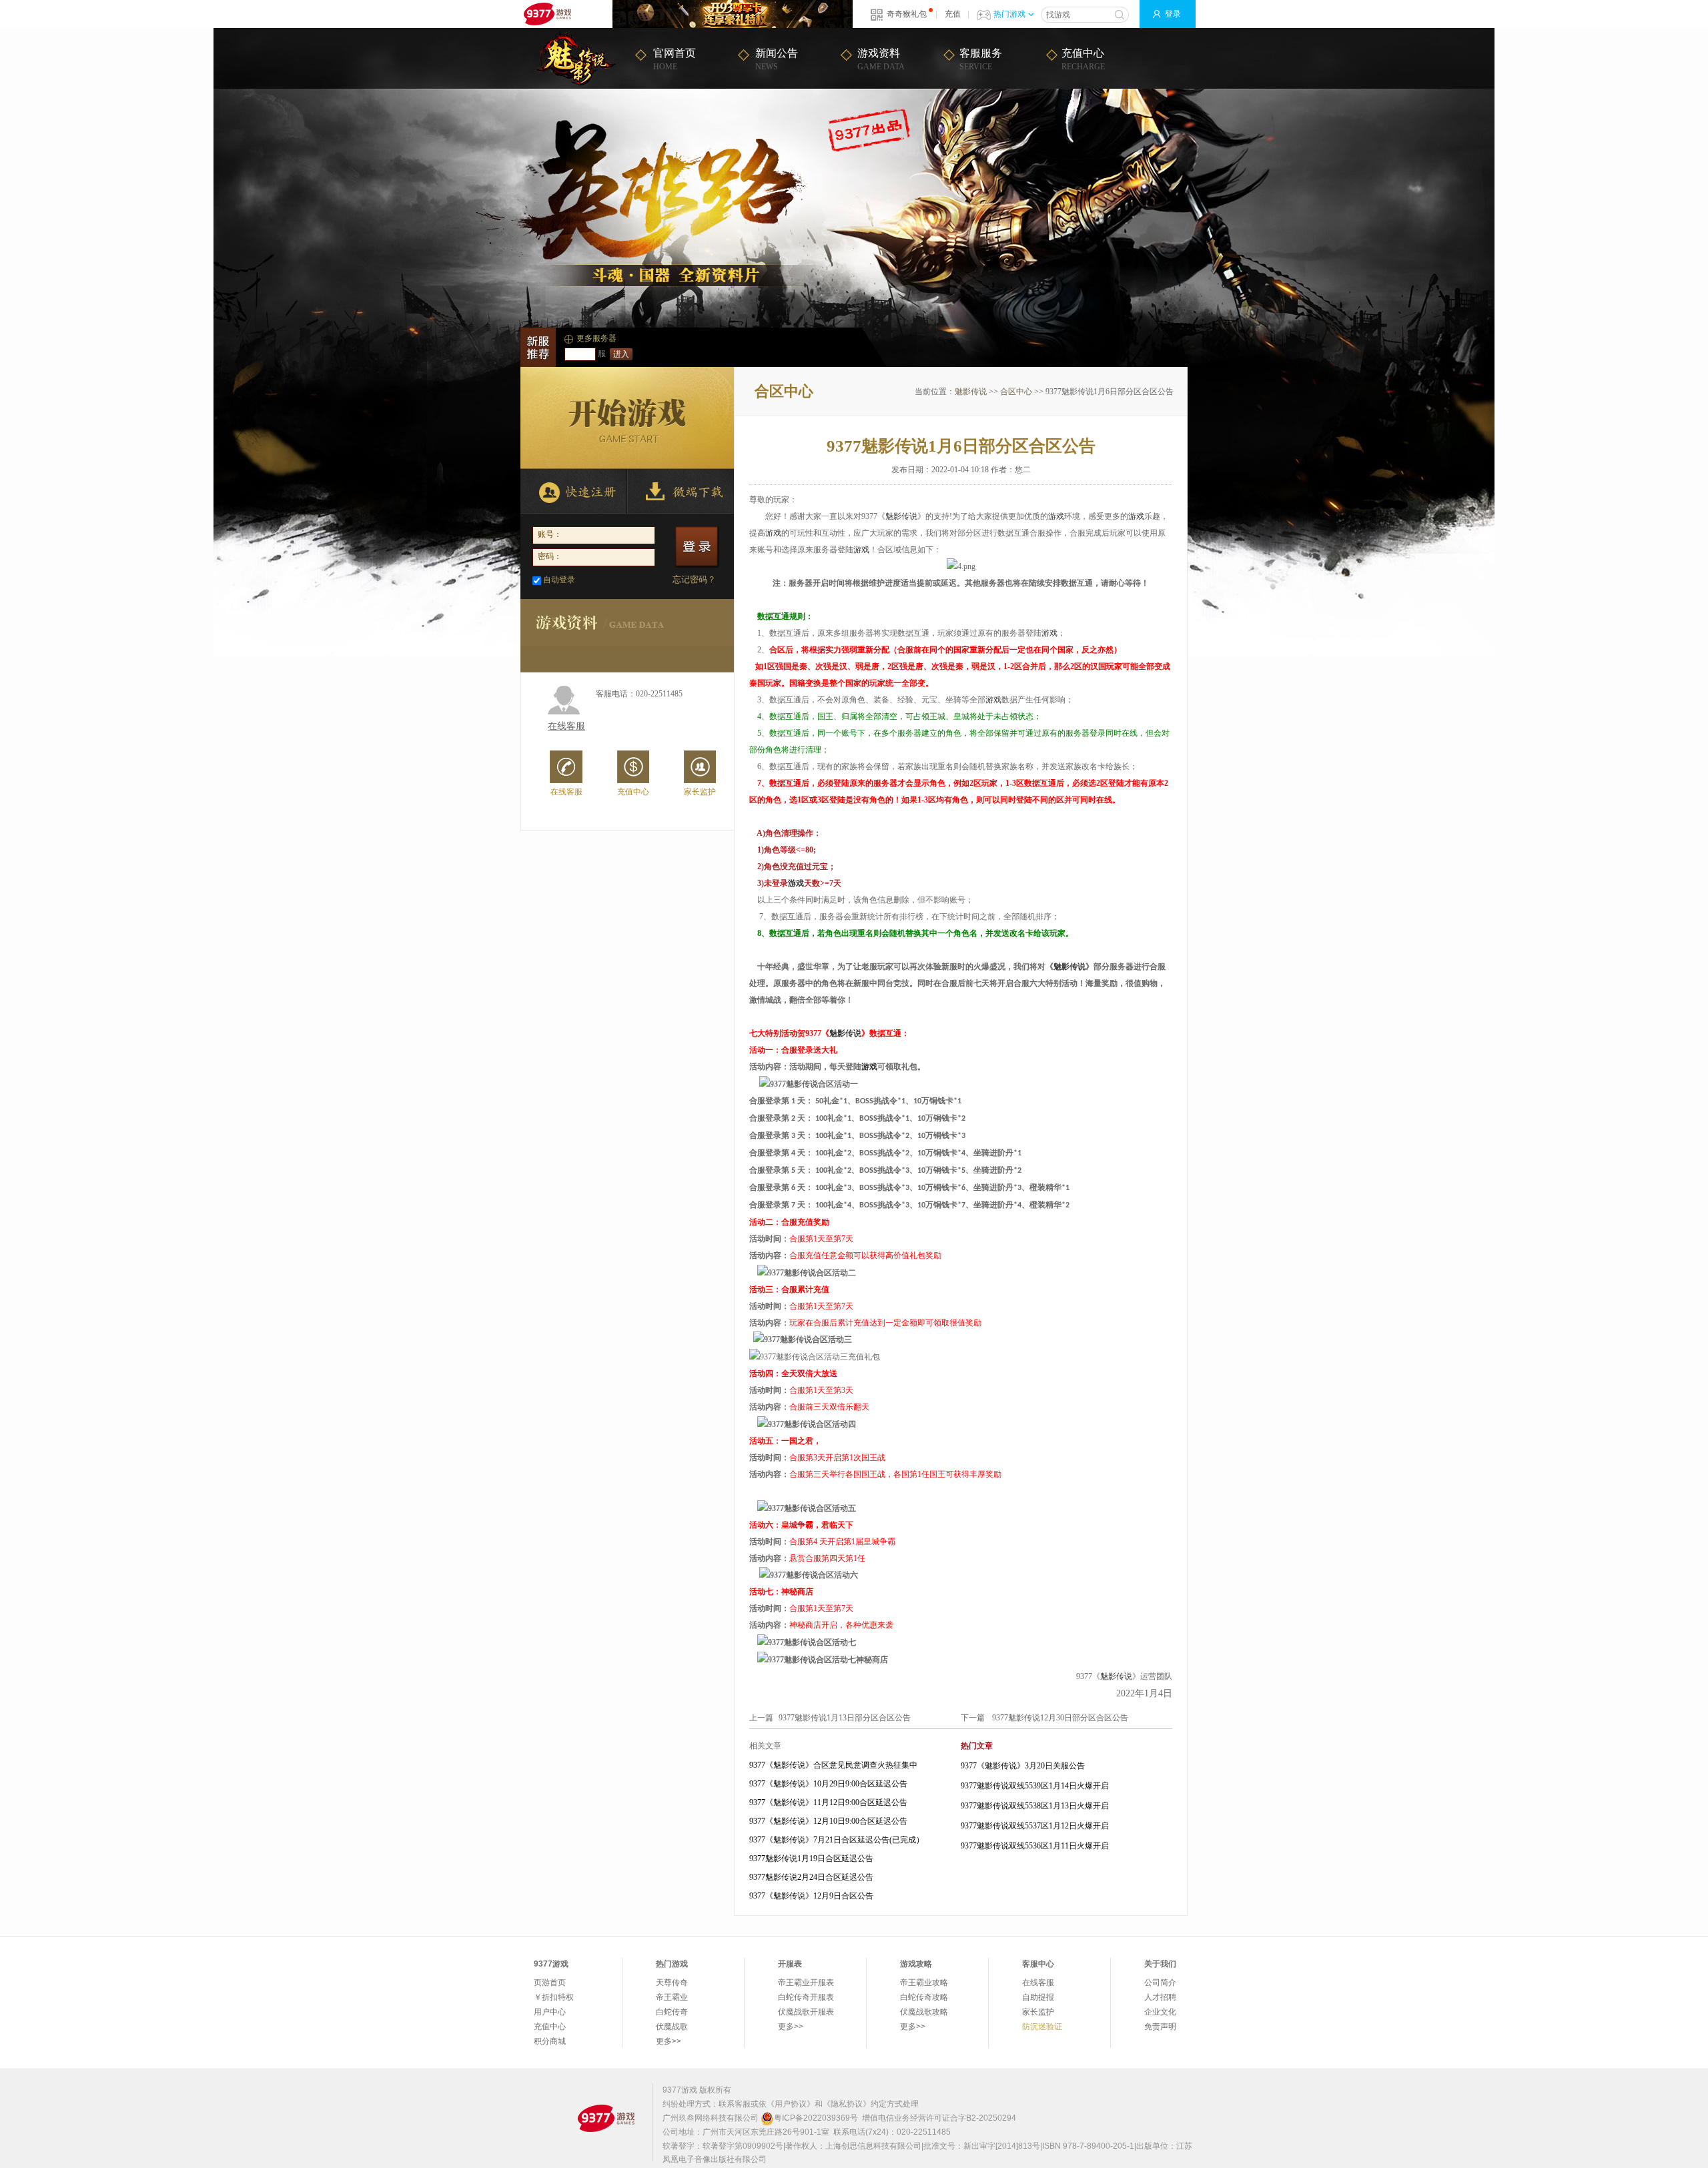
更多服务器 (596, 338)
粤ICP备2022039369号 (816, 2118)
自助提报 (1038, 1997)
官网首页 (675, 59)
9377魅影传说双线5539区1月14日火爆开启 (1035, 1786)
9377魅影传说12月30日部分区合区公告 (1060, 1718)
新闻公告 (777, 59)
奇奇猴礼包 (907, 14)
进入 (621, 354)
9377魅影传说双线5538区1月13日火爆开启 (1035, 1806)
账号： (550, 534)
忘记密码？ (694, 579)
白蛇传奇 (672, 2012)
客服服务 (981, 59)
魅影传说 (971, 392)
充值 (953, 14)
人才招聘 (1160, 1997)
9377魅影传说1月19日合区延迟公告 (811, 1858)
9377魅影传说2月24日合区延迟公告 (811, 1877)
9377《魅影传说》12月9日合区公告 (811, 1896)
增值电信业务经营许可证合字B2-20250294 (939, 2118)
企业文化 (1160, 2012)
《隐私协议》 (847, 2104)
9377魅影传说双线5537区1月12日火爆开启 (1035, 1826)
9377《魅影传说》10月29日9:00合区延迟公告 (828, 1784)
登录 (1173, 14)
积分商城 (550, 2041)
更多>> (669, 2041)
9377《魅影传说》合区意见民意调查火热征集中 (833, 1765)
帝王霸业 (672, 1997)
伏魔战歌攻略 (924, 2012)
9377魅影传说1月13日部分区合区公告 (845, 1718)
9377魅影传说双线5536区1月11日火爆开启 (1035, 1846)
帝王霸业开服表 (806, 1983)
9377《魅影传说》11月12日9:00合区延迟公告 (828, 1802)
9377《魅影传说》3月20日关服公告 (1023, 1766)
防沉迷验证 (1042, 2027)
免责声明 (1160, 2027)
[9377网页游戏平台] (606, 2118)
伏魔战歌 (672, 2027)
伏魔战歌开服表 (806, 2012)
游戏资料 (881, 59)
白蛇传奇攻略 (924, 1997)
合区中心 (1016, 392)
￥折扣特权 (554, 1997)
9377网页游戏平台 (547, 14)
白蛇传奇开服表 (806, 1997)
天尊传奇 (672, 1983)
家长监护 (700, 791)
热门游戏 (1009, 14)
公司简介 (1160, 1983)
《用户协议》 (791, 2104)
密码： (550, 556)
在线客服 (566, 726)
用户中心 (550, 2012)
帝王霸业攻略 (924, 1983)
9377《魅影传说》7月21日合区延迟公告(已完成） (837, 1840)
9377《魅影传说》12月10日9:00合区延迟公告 (828, 1821)
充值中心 (1083, 59)
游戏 (1056, 516)
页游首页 (550, 1983)
